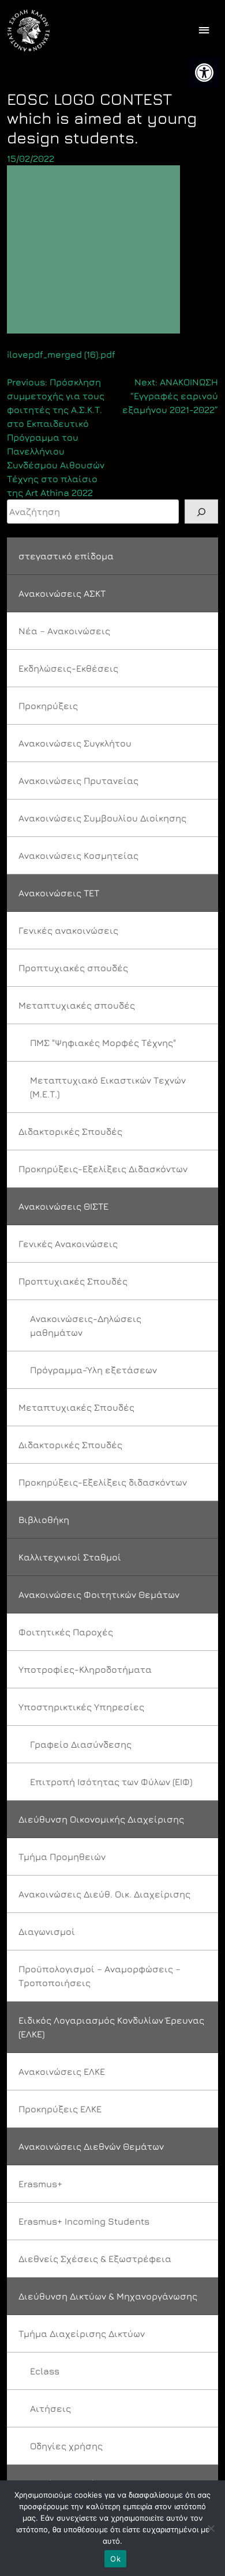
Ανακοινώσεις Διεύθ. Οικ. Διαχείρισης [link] (104, 1894)
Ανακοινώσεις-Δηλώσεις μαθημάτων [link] (86, 1325)
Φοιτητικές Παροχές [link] (66, 1632)
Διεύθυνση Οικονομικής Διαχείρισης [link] (101, 1819)
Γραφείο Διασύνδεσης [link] (81, 1744)
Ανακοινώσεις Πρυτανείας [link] (78, 781)
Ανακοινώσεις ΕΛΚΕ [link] (62, 2071)
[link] (204, 73)
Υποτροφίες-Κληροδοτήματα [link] (85, 1669)
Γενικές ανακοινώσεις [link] (68, 930)
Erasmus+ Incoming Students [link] (84, 2221)
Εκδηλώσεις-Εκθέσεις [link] (68, 668)
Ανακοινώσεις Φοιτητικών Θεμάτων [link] (99, 1594)
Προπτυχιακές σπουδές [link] (73, 968)
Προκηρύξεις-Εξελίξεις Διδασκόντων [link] (103, 1169)
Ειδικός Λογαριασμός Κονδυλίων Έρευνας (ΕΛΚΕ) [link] (111, 2027)
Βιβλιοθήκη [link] (44, 1520)
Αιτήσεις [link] (50, 2408)
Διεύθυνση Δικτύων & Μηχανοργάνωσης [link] (108, 2296)
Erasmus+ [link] (40, 2184)
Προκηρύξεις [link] (48, 706)
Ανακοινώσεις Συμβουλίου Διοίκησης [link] (102, 818)
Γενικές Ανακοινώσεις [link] (68, 1244)
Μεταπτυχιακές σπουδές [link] (77, 1005)
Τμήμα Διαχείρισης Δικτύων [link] (82, 2333)
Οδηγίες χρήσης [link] (66, 2446)
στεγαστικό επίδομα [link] (66, 556)
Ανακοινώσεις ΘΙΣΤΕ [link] (63, 1206)
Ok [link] (115, 2559)
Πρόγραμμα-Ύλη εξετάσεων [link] (93, 1370)
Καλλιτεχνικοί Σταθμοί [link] (70, 1557)
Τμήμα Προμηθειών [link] (62, 1857)
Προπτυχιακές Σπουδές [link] (73, 1281)
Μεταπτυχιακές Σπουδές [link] (76, 1407)
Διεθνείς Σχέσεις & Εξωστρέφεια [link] (95, 2259)
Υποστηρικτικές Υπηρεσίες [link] (81, 1707)
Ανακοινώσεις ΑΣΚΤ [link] (62, 593)
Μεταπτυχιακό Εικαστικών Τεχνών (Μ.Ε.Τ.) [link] (108, 1087)
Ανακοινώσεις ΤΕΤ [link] (59, 893)
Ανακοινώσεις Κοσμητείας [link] (78, 855)
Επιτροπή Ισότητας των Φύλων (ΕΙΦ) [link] (111, 1782)
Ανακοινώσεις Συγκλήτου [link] (75, 743)
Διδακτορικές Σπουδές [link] (70, 1131)
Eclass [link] (45, 2371)
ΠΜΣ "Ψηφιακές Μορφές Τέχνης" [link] (103, 1043)
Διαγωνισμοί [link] (47, 1931)
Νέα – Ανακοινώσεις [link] (64, 631)
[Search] (201, 512)
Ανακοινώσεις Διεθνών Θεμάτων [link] (91, 2146)
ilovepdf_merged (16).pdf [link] (61, 354)
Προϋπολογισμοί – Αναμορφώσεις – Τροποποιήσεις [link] (100, 1976)
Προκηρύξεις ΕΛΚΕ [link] (60, 2109)
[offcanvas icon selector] (204, 31)
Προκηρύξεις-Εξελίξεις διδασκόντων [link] (103, 1482)
